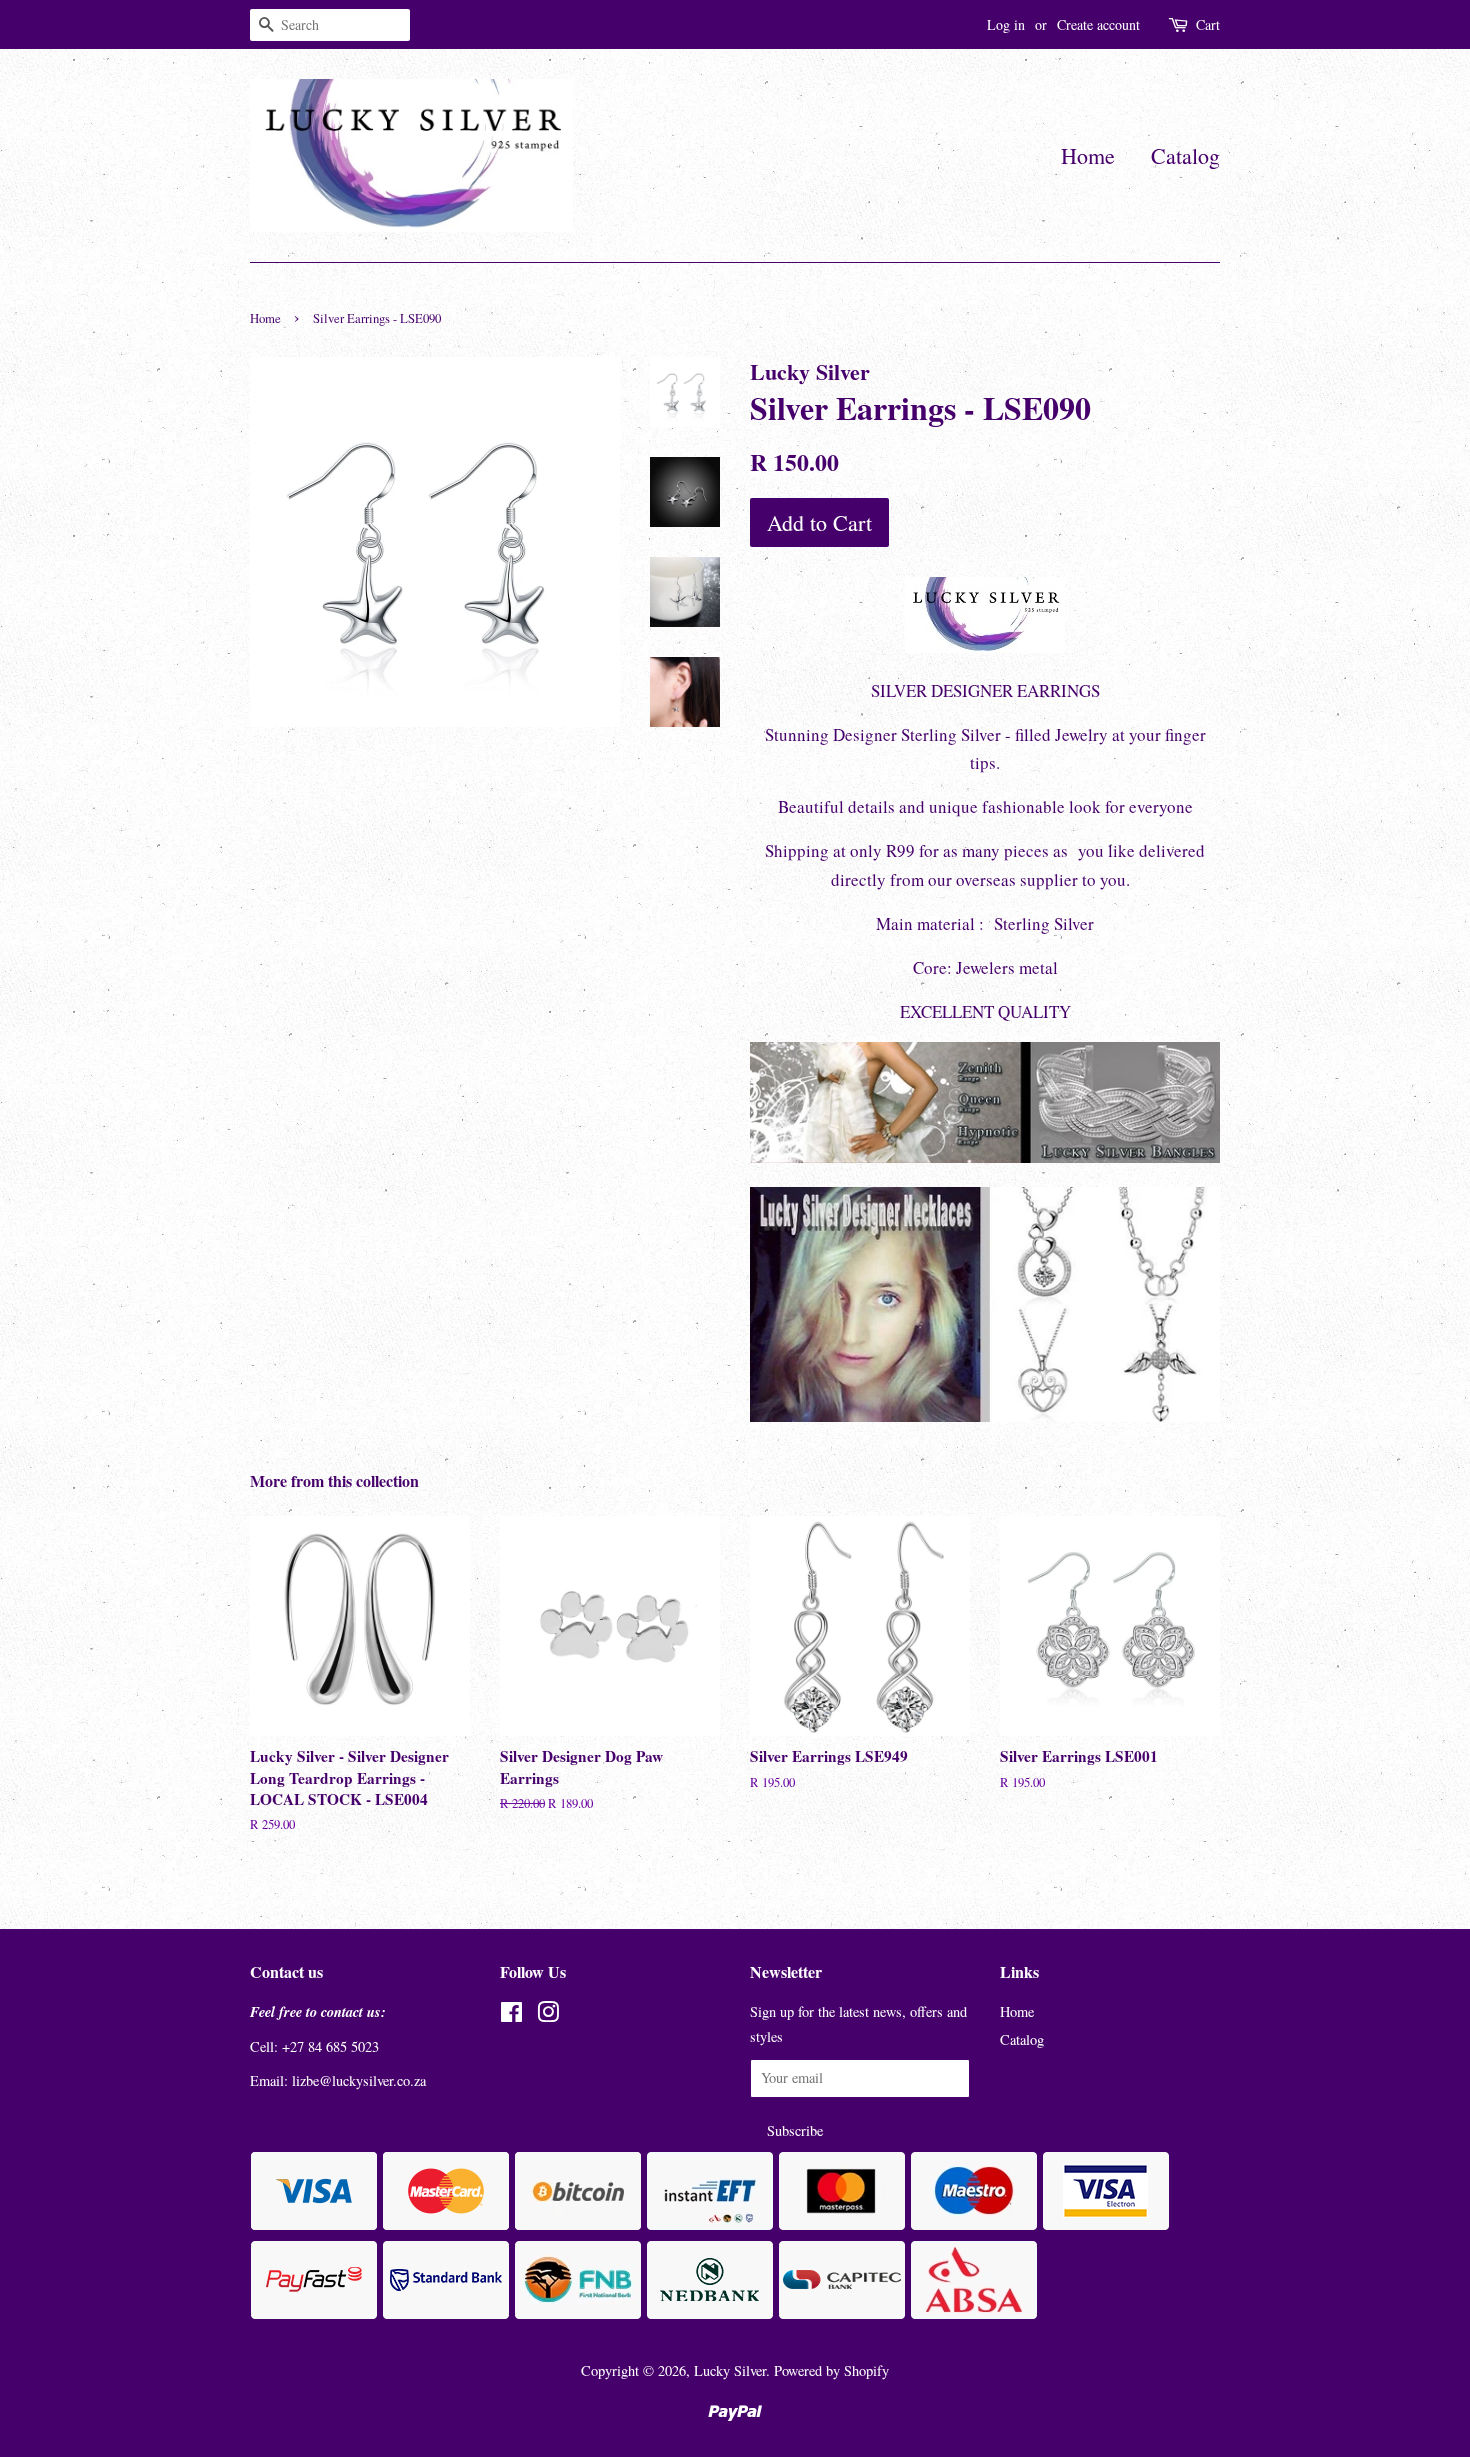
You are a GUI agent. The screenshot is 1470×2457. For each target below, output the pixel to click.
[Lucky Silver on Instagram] (548, 2015)
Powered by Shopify (831, 2370)
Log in (1006, 24)
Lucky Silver (730, 2370)
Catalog (1185, 155)
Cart (1208, 24)
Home (1088, 155)
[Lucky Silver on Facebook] (511, 2015)
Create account (1098, 24)
